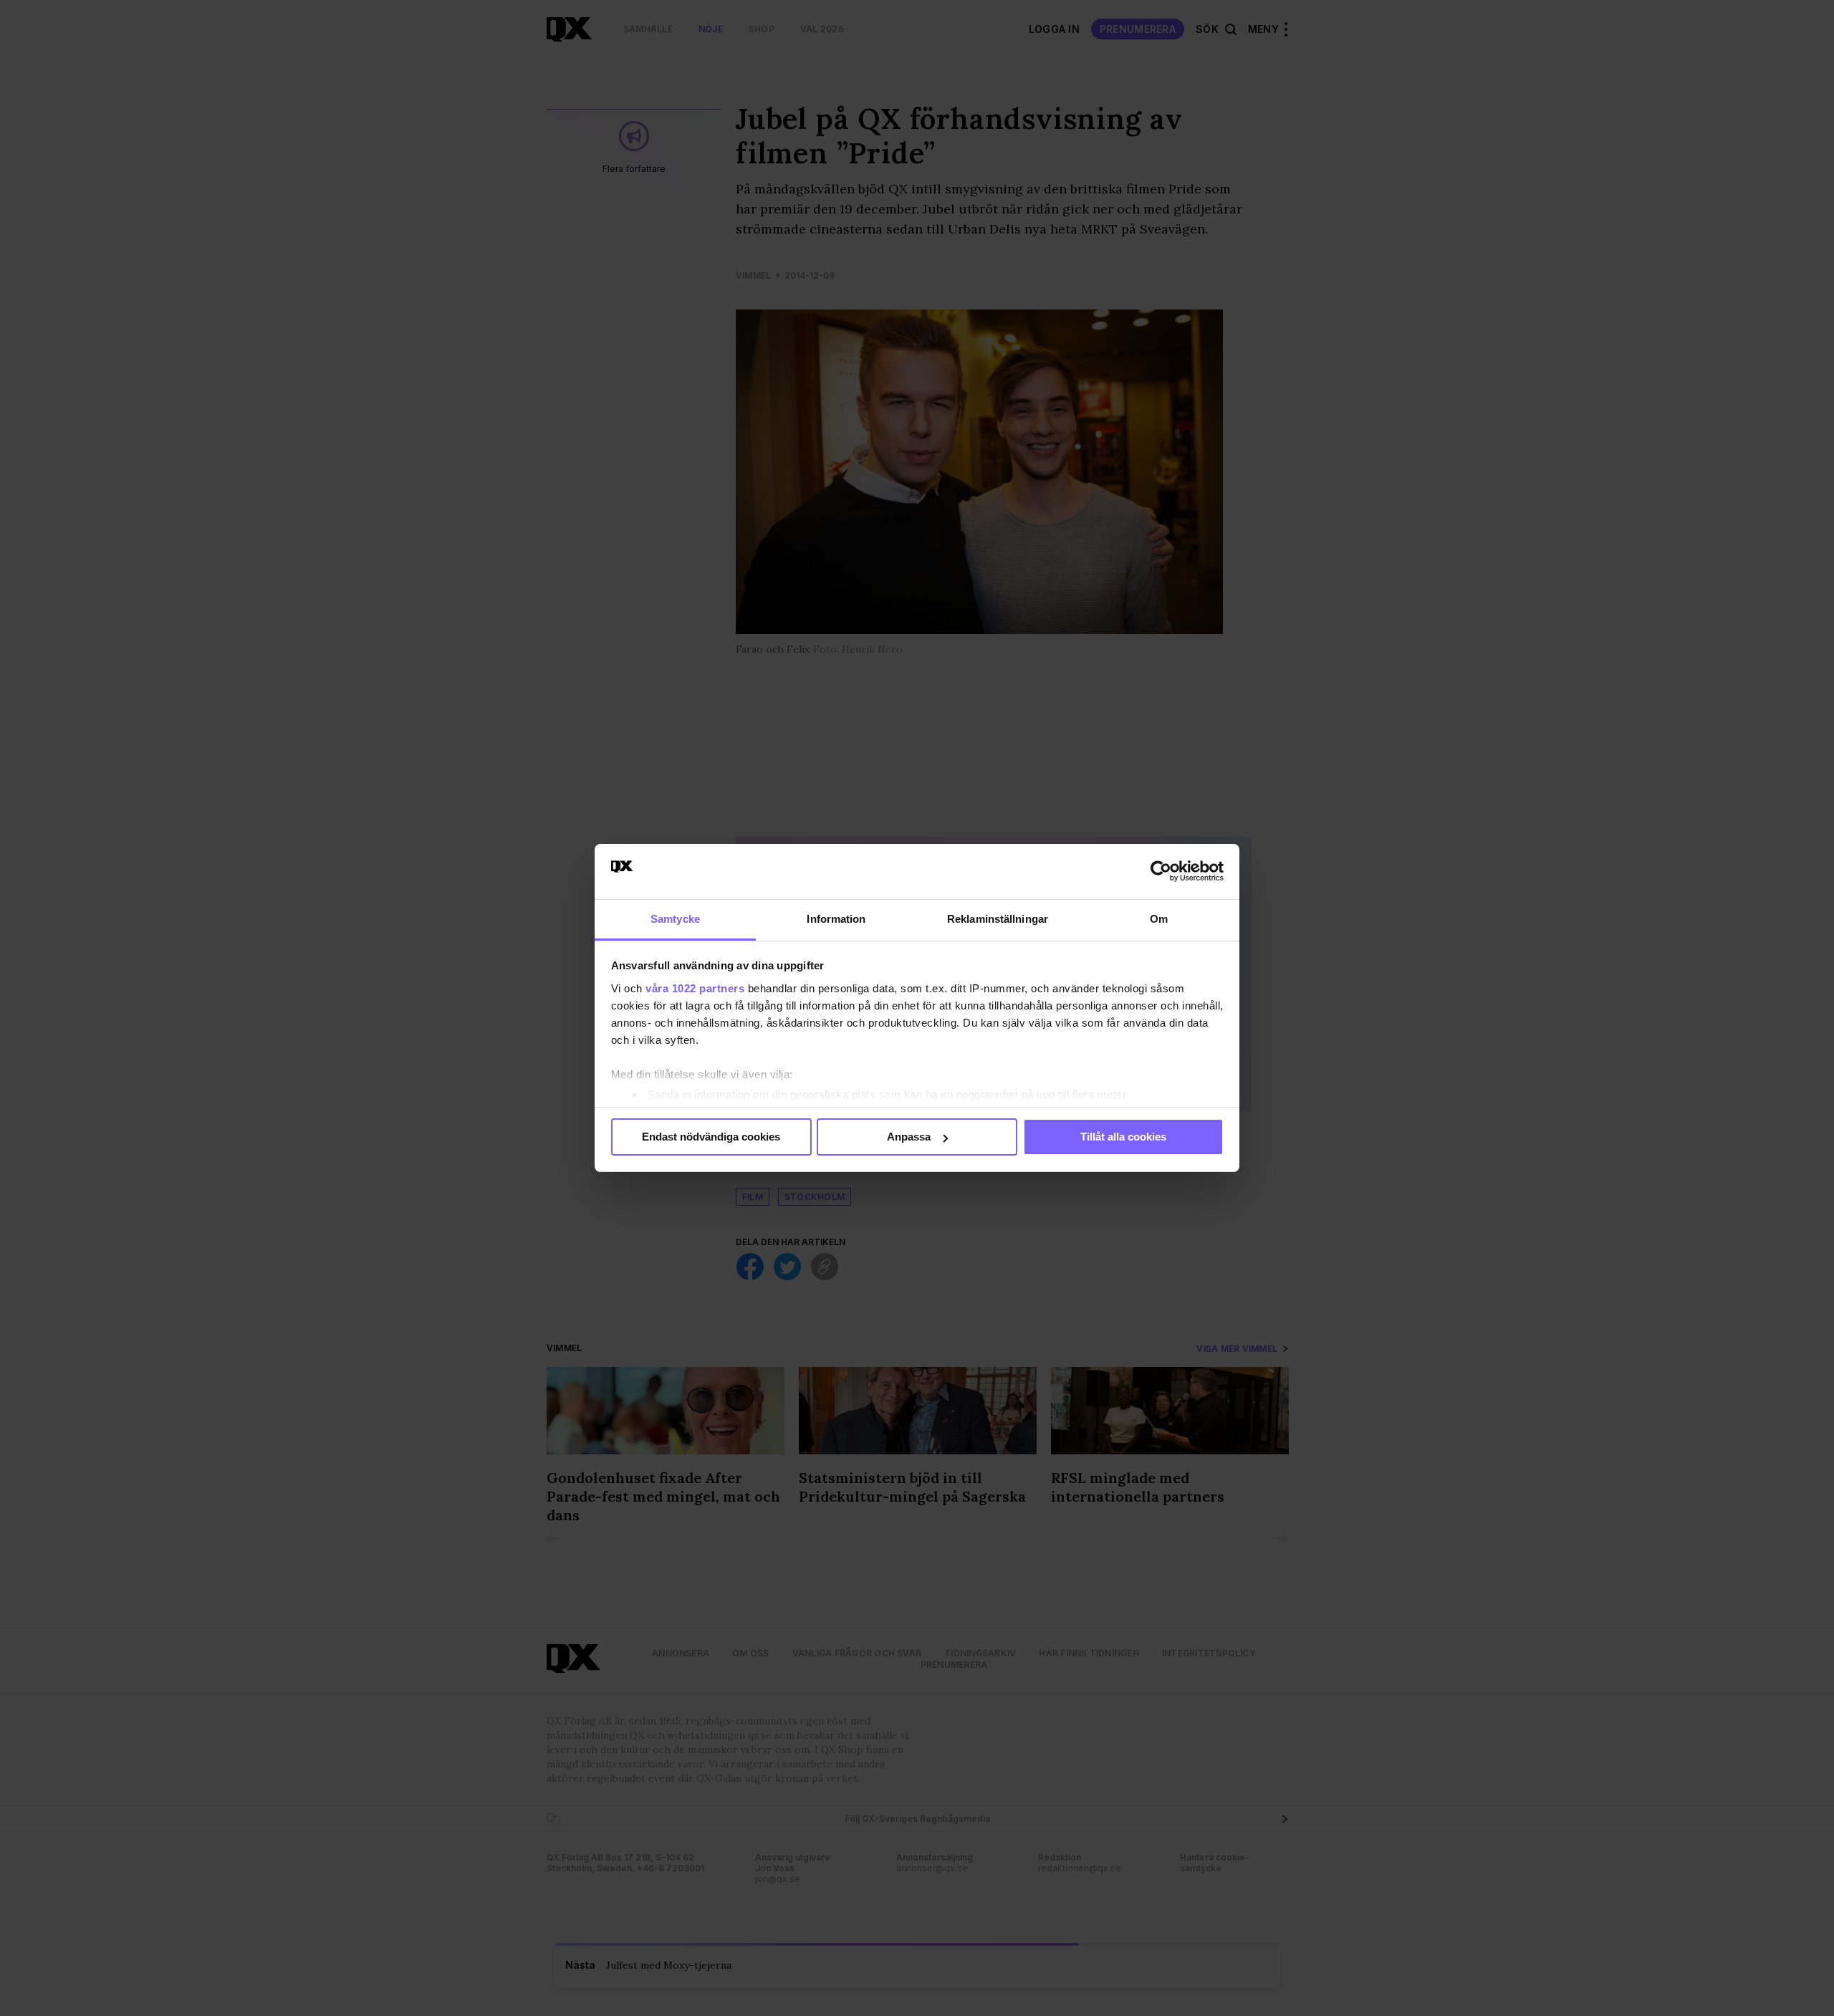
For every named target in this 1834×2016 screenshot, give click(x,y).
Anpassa (909, 1137)
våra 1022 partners (695, 988)
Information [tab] (836, 919)
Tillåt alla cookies (1123, 1137)
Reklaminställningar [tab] (998, 919)
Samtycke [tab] (675, 919)
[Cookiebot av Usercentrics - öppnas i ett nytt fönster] (1161, 871)
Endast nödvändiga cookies (711, 1137)
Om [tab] (1159, 919)
